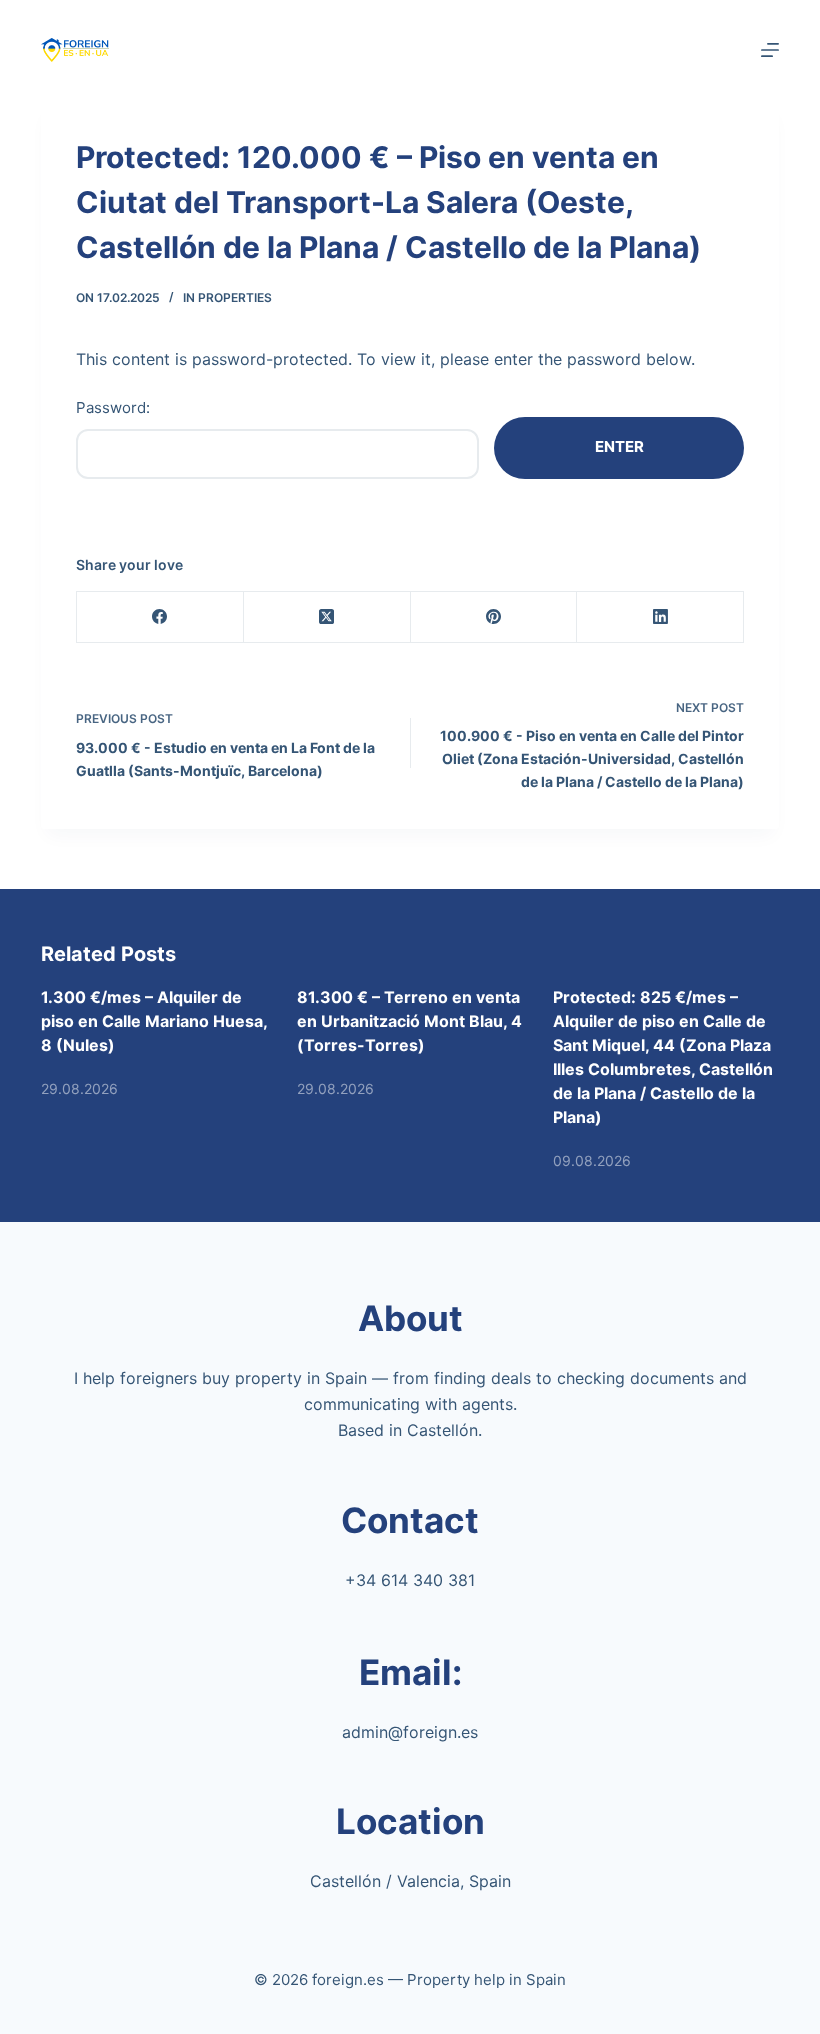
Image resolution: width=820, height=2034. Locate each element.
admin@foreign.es (410, 1732)
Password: (113, 407)
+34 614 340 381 (410, 1580)
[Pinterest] (494, 617)
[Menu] (770, 50)
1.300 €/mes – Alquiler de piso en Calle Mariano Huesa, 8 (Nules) (154, 1021)
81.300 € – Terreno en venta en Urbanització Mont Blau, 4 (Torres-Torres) (409, 1021)
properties (235, 297)
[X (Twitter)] (327, 617)
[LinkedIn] (660, 617)
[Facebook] (160, 617)
